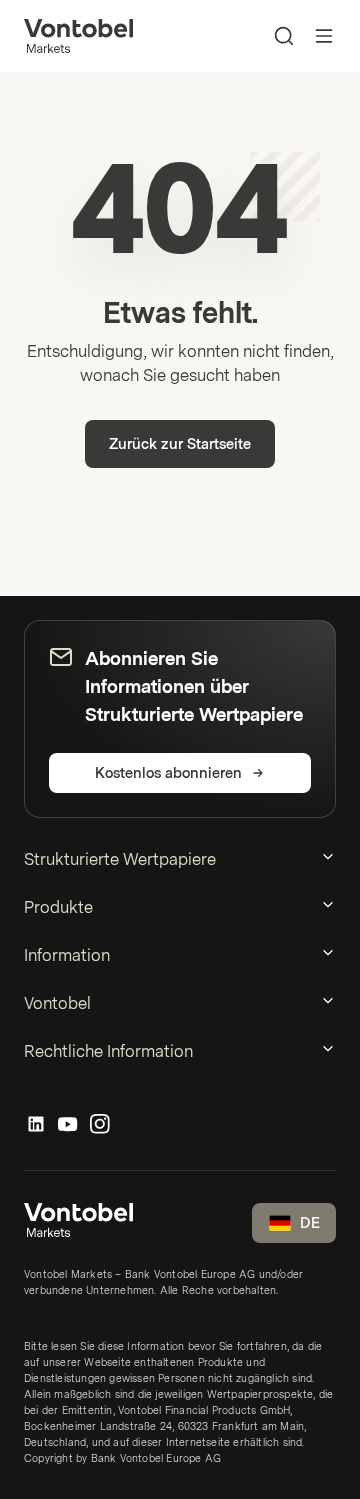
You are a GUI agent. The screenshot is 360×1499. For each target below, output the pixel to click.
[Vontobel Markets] (78, 36)
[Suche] (284, 36)
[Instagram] (100, 1125)
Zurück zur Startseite (180, 444)
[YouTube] (68, 1125)
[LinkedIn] (36, 1125)
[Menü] (324, 36)
